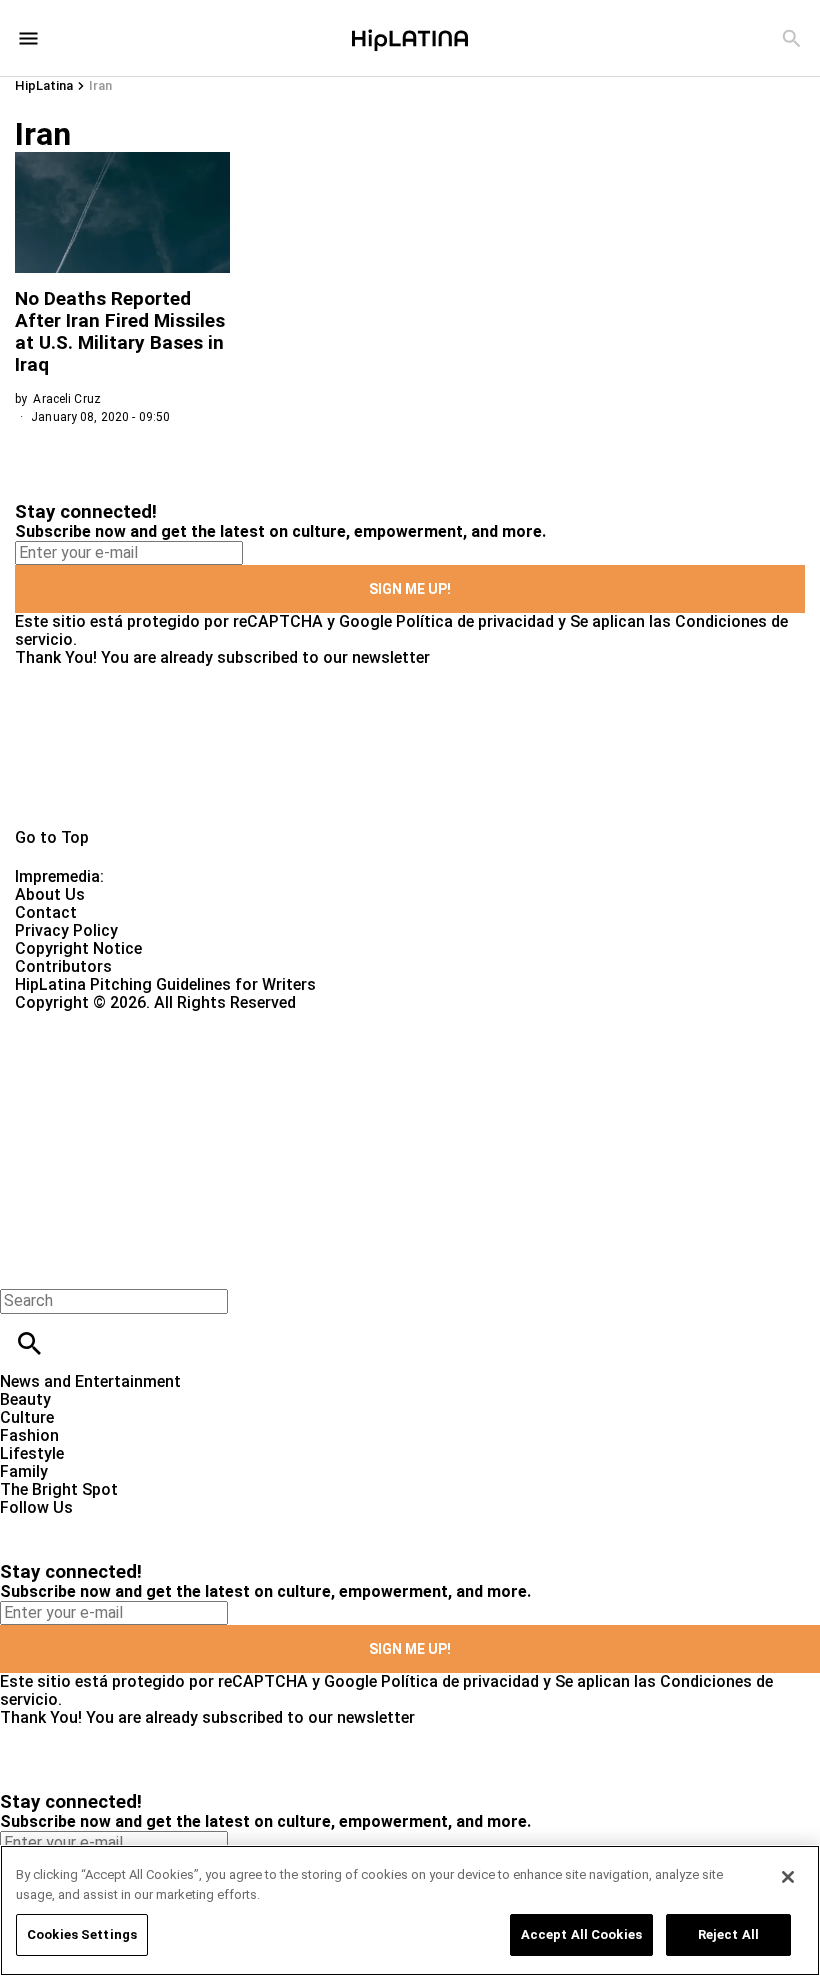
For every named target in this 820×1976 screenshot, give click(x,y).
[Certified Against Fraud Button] (86, 1020)
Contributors (63, 966)
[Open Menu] (28, 38)
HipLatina (44, 85)
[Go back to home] (336, 1084)
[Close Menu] (22, 1266)
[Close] (788, 1877)
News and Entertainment (90, 1381)
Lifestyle (32, 1453)
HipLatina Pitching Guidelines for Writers (165, 984)
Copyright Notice (78, 948)
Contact (46, 912)
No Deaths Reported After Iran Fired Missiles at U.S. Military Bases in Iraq (120, 331)
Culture (27, 1417)
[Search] (791, 38)
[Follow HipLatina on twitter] (73, 1525)
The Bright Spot (59, 1489)
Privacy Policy (66, 930)
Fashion (29, 1435)
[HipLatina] (410, 38)
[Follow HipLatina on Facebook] (24, 1525)
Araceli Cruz (66, 399)
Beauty (25, 1399)
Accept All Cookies (581, 1934)
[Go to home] (410, 748)
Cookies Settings (82, 1934)
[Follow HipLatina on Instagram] (120, 1525)
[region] (410, 1910)
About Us (50, 894)
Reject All (728, 1934)
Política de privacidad (475, 621)
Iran (100, 85)
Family (24, 1471)
